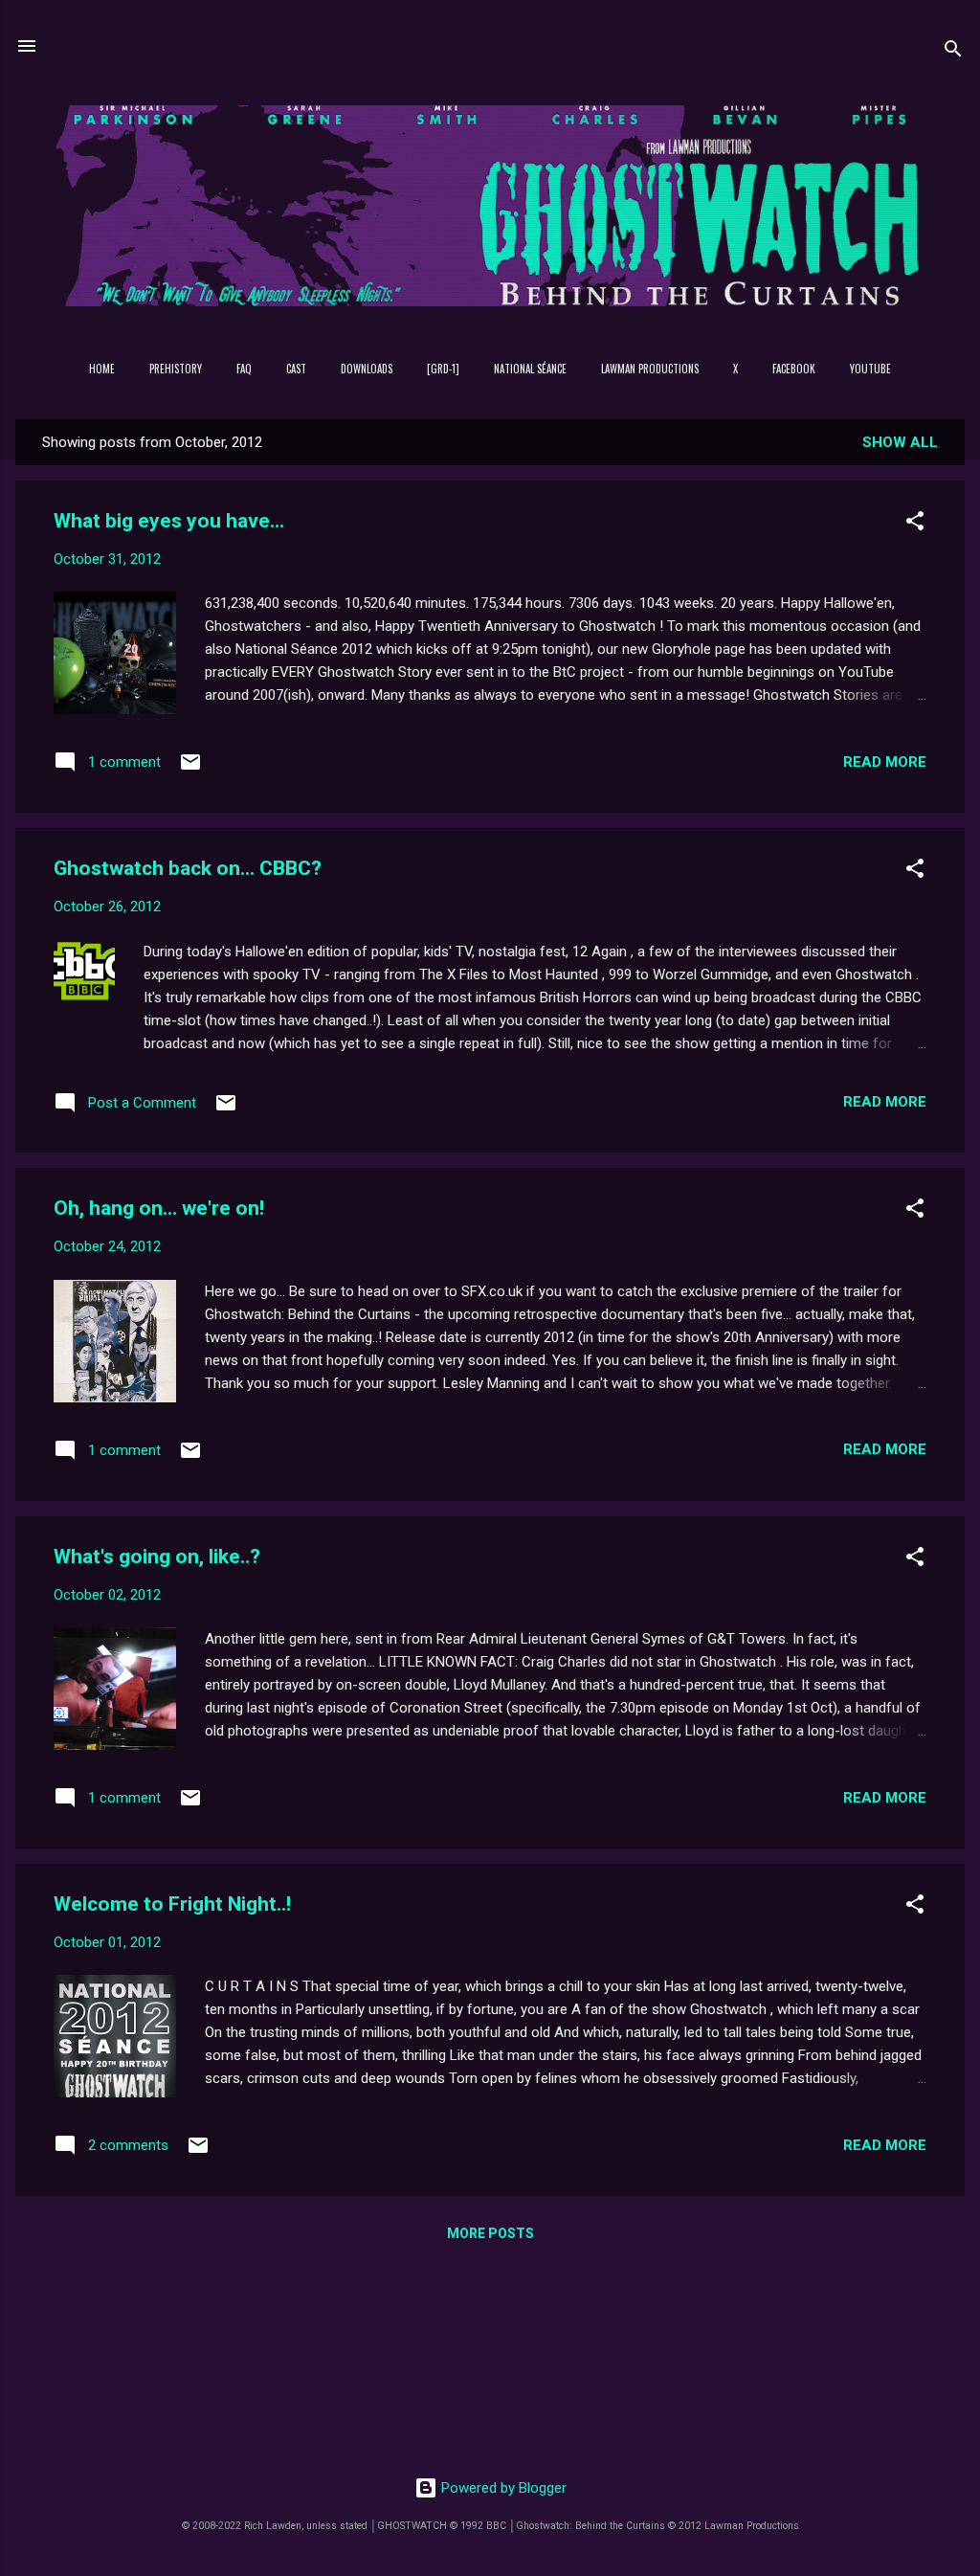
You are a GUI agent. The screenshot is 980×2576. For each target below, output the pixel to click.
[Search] (953, 52)
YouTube (870, 369)
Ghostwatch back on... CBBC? (188, 868)
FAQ (244, 369)
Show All (900, 442)
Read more (885, 762)
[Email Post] (190, 769)
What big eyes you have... (169, 521)
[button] (915, 524)
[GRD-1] (443, 369)
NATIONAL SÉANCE (530, 369)
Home (102, 369)
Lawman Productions (650, 369)
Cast (296, 369)
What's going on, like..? (157, 1557)
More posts (490, 2233)
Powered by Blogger (502, 2488)
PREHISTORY (176, 369)
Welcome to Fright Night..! (172, 1904)
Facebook (794, 369)
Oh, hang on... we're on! (159, 1208)
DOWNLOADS (367, 369)
